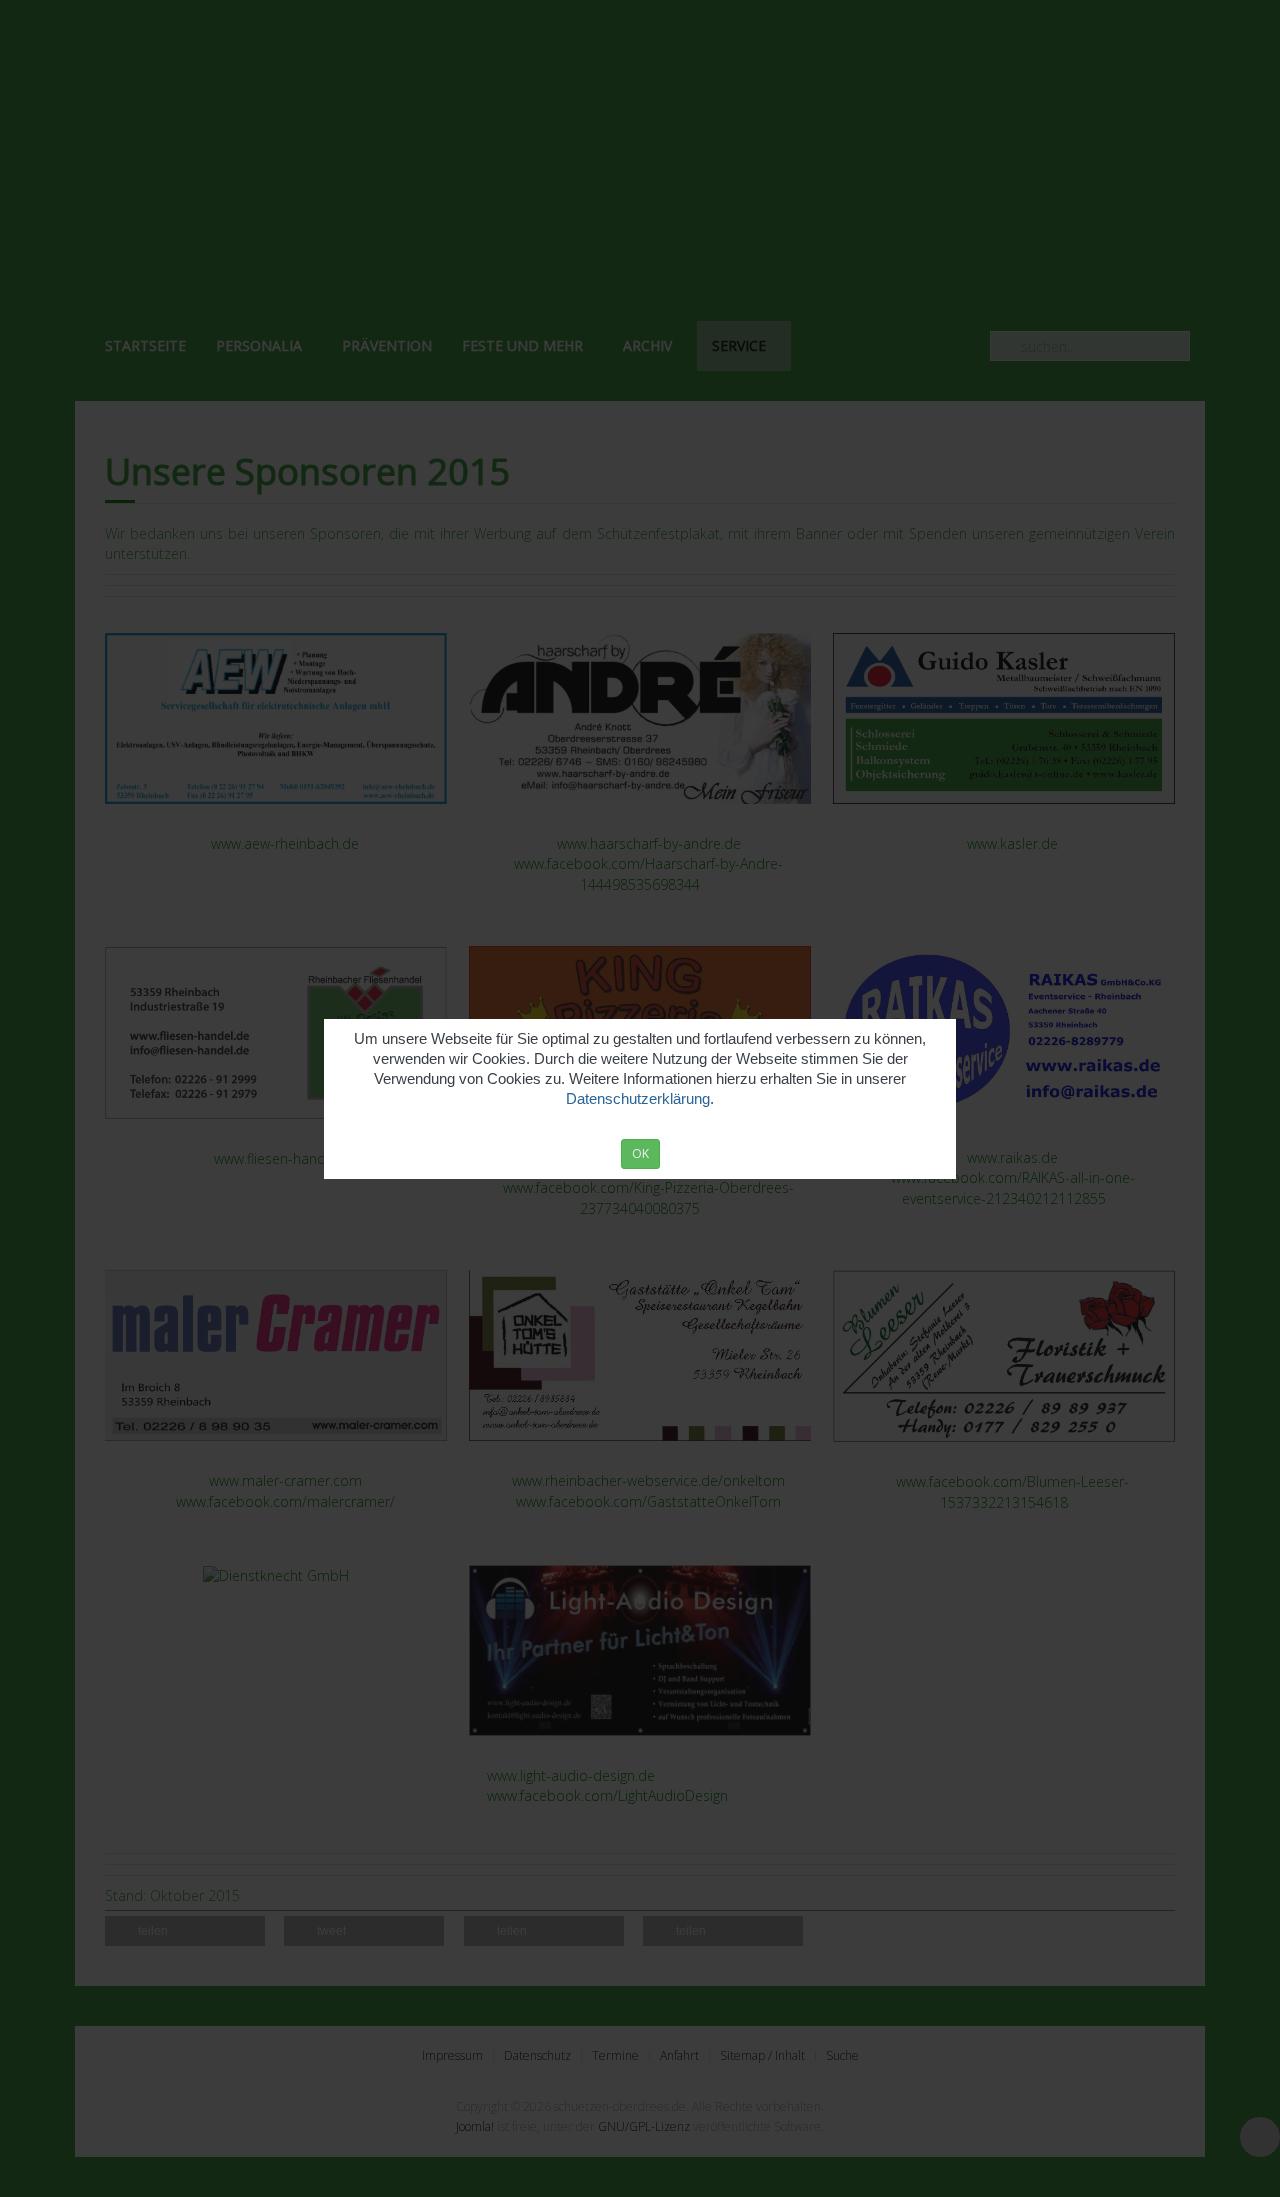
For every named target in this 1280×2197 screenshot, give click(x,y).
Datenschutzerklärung (638, 1098)
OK (640, 1153)
